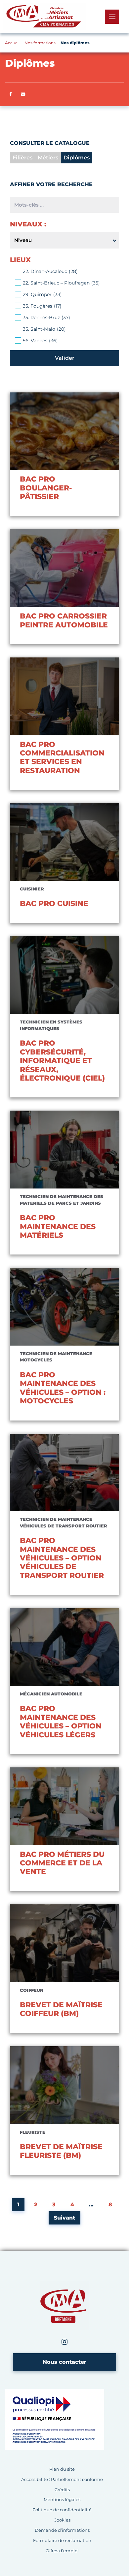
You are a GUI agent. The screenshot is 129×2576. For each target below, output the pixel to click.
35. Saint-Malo (44, 329)
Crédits (62, 2490)
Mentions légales (62, 2500)
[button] (23, 94)
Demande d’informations (62, 2530)
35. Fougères (42, 306)
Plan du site (62, 2469)
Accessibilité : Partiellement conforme (62, 2479)
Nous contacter (64, 2362)
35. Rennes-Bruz (46, 318)
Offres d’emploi (62, 2551)
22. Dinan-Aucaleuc (50, 271)
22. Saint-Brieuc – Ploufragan (61, 283)
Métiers (48, 158)
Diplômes (77, 158)
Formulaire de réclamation (62, 2541)
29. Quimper (42, 294)
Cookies (62, 2520)
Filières (22, 158)
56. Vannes (40, 341)
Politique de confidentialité (62, 2510)
